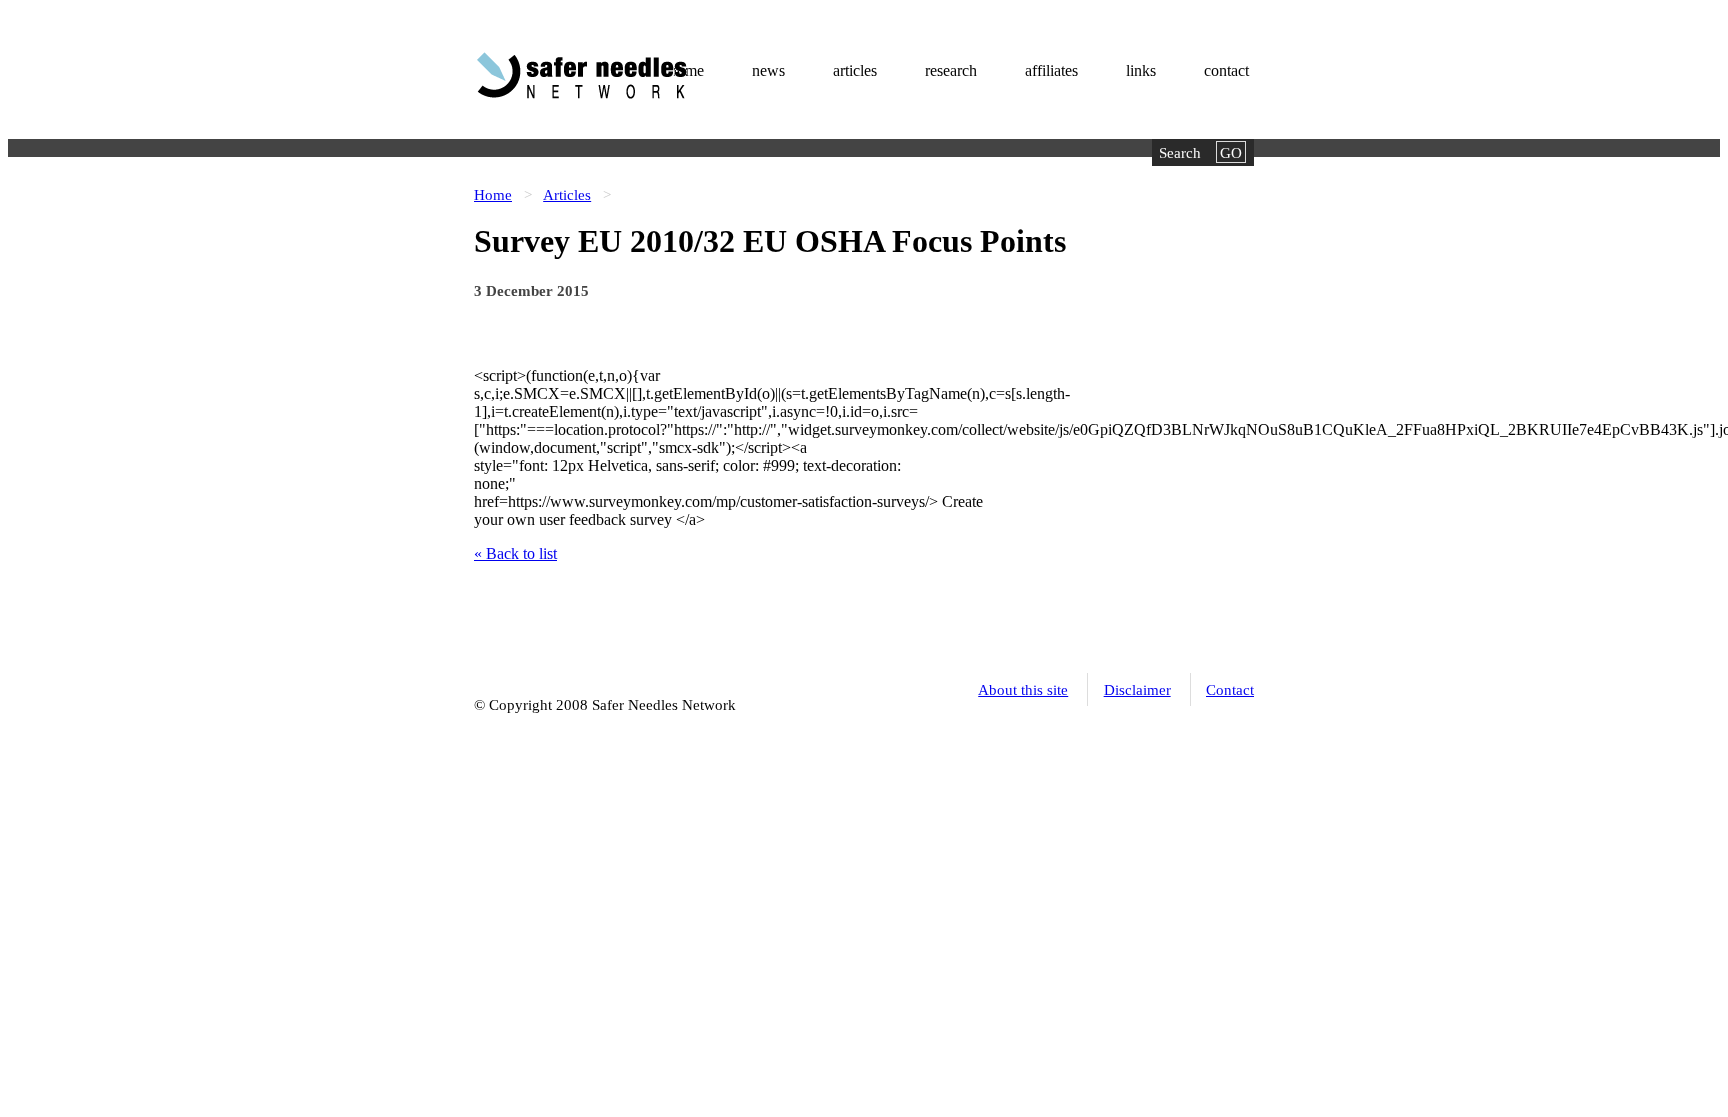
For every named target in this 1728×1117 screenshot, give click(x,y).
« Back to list (515, 553)
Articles (567, 194)
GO (1231, 152)
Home (493, 194)
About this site (1023, 689)
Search (1180, 152)
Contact (1230, 689)
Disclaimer (1137, 689)
